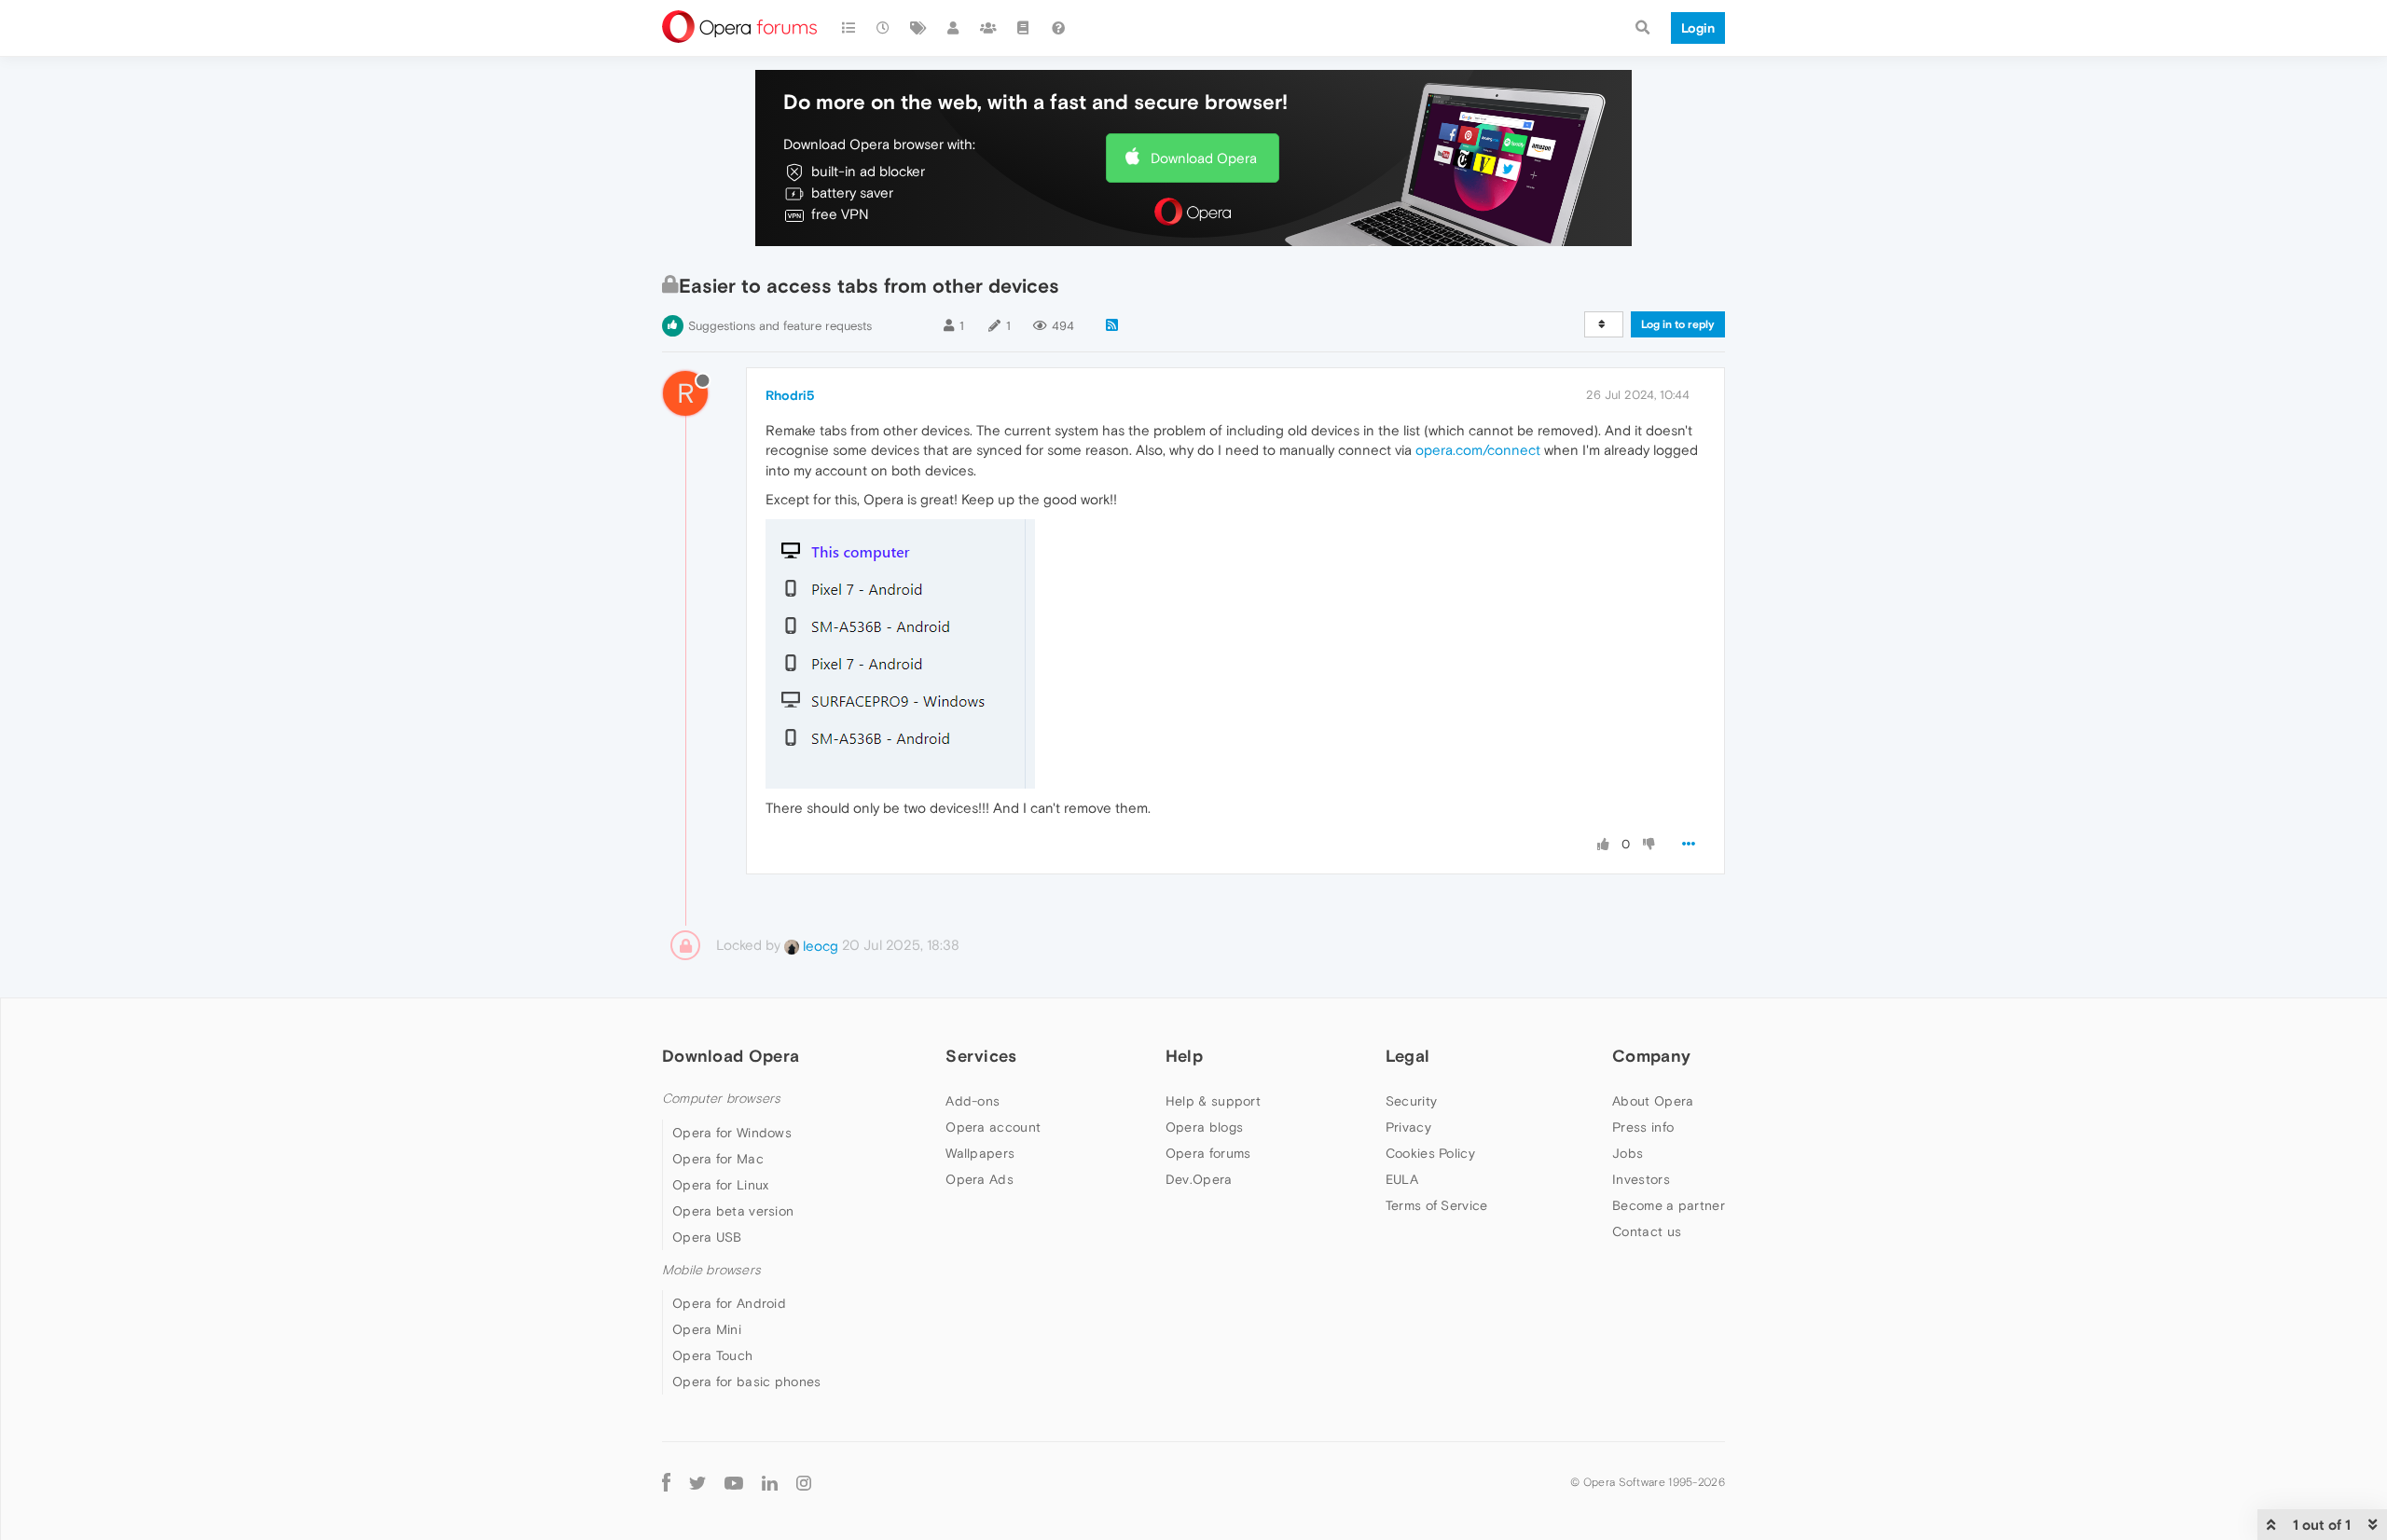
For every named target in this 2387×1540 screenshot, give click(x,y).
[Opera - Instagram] (804, 1482)
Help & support (1213, 1101)
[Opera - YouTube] (734, 1482)
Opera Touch (712, 1355)
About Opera (1653, 1101)
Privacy (1408, 1127)
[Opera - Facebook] (666, 1482)
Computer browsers (721, 1099)
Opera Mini (707, 1329)
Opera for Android (729, 1303)
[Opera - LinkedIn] (770, 1482)
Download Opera (1204, 158)
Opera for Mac (718, 1159)
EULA (1402, 1179)
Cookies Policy (1430, 1153)
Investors (1641, 1179)
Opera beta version (733, 1211)
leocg (819, 946)
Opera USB (707, 1237)
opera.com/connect (1478, 450)
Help (1184, 1056)
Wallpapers (980, 1153)
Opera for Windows (732, 1133)
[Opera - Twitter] (697, 1482)
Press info (1643, 1127)
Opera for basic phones (747, 1382)
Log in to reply (1678, 324)
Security (1411, 1101)
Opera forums (1208, 1153)
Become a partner (1669, 1205)
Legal (1408, 1056)
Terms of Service (1437, 1205)
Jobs (1628, 1153)
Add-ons (973, 1101)
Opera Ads (980, 1179)
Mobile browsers (711, 1270)
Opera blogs (1204, 1127)
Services (981, 1056)
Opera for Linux (721, 1185)
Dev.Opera (1199, 1179)
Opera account (993, 1127)
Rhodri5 (790, 395)
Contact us (1647, 1231)
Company (1651, 1056)
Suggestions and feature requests (780, 326)
